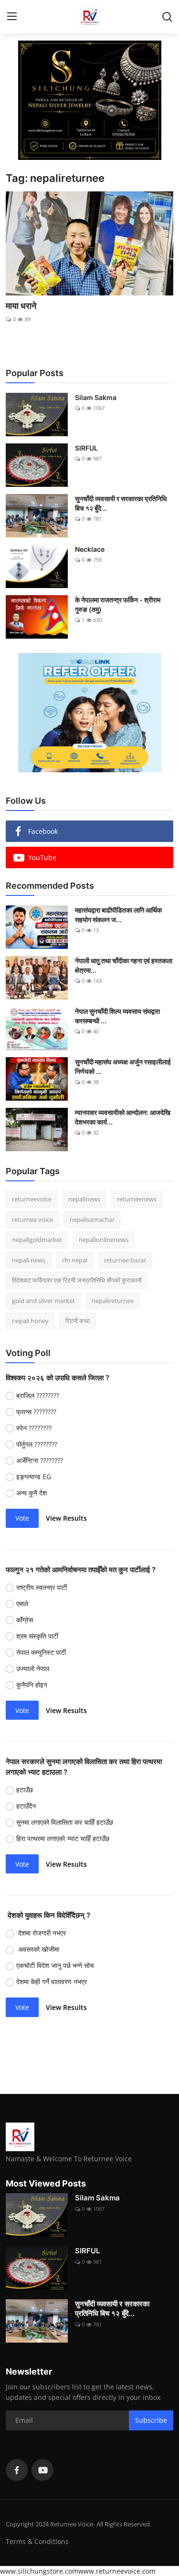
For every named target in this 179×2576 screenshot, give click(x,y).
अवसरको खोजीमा (39, 1949)
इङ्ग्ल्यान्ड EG (34, 1477)
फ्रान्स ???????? (36, 1412)
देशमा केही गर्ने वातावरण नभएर (53, 1982)
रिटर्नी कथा (78, 1321)
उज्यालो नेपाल (34, 1668)
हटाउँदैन (26, 1806)
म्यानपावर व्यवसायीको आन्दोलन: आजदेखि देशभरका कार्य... (123, 1117)
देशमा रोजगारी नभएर (41, 1933)
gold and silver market (43, 1301)
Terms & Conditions (37, 2541)
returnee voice (32, 1220)
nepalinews (84, 1199)
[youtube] (42, 2470)
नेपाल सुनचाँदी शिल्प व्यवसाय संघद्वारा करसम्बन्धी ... (117, 1016)
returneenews (137, 1199)
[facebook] (17, 2470)
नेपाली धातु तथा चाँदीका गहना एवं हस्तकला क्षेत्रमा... (124, 965)
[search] (167, 17)
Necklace (90, 549)
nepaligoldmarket (37, 1240)
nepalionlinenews (104, 1240)
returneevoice (32, 1199)
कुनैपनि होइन (33, 1685)
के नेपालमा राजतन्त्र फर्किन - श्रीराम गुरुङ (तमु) (118, 605)
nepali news (29, 1260)
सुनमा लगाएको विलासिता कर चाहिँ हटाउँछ (66, 1822)
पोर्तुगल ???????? (37, 1444)
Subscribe (151, 2420)
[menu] (12, 17)
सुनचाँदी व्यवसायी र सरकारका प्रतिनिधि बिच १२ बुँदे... (121, 503)
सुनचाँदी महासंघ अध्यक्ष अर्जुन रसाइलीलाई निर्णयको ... (123, 1067)
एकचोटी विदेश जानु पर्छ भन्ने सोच (56, 1965)
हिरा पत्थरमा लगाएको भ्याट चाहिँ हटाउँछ (65, 1838)
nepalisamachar (92, 1220)
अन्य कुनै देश (32, 1493)
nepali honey (30, 1321)
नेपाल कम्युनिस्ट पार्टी (42, 1652)
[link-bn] (90, 100)
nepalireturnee (113, 1301)
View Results (66, 1518)
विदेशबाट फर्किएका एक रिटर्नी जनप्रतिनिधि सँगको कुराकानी (77, 1280)
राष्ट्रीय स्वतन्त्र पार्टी (42, 1587)
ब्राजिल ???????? (38, 1395)
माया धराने (21, 306)
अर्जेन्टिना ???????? (40, 1460)
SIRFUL (86, 448)
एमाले (23, 1603)
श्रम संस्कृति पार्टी (38, 1636)
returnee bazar (125, 1260)
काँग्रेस (26, 1620)
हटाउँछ (26, 1790)
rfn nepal (75, 1260)
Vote (22, 1518)
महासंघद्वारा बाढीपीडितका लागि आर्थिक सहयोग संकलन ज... (118, 915)
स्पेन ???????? (34, 1428)
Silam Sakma (96, 397)
